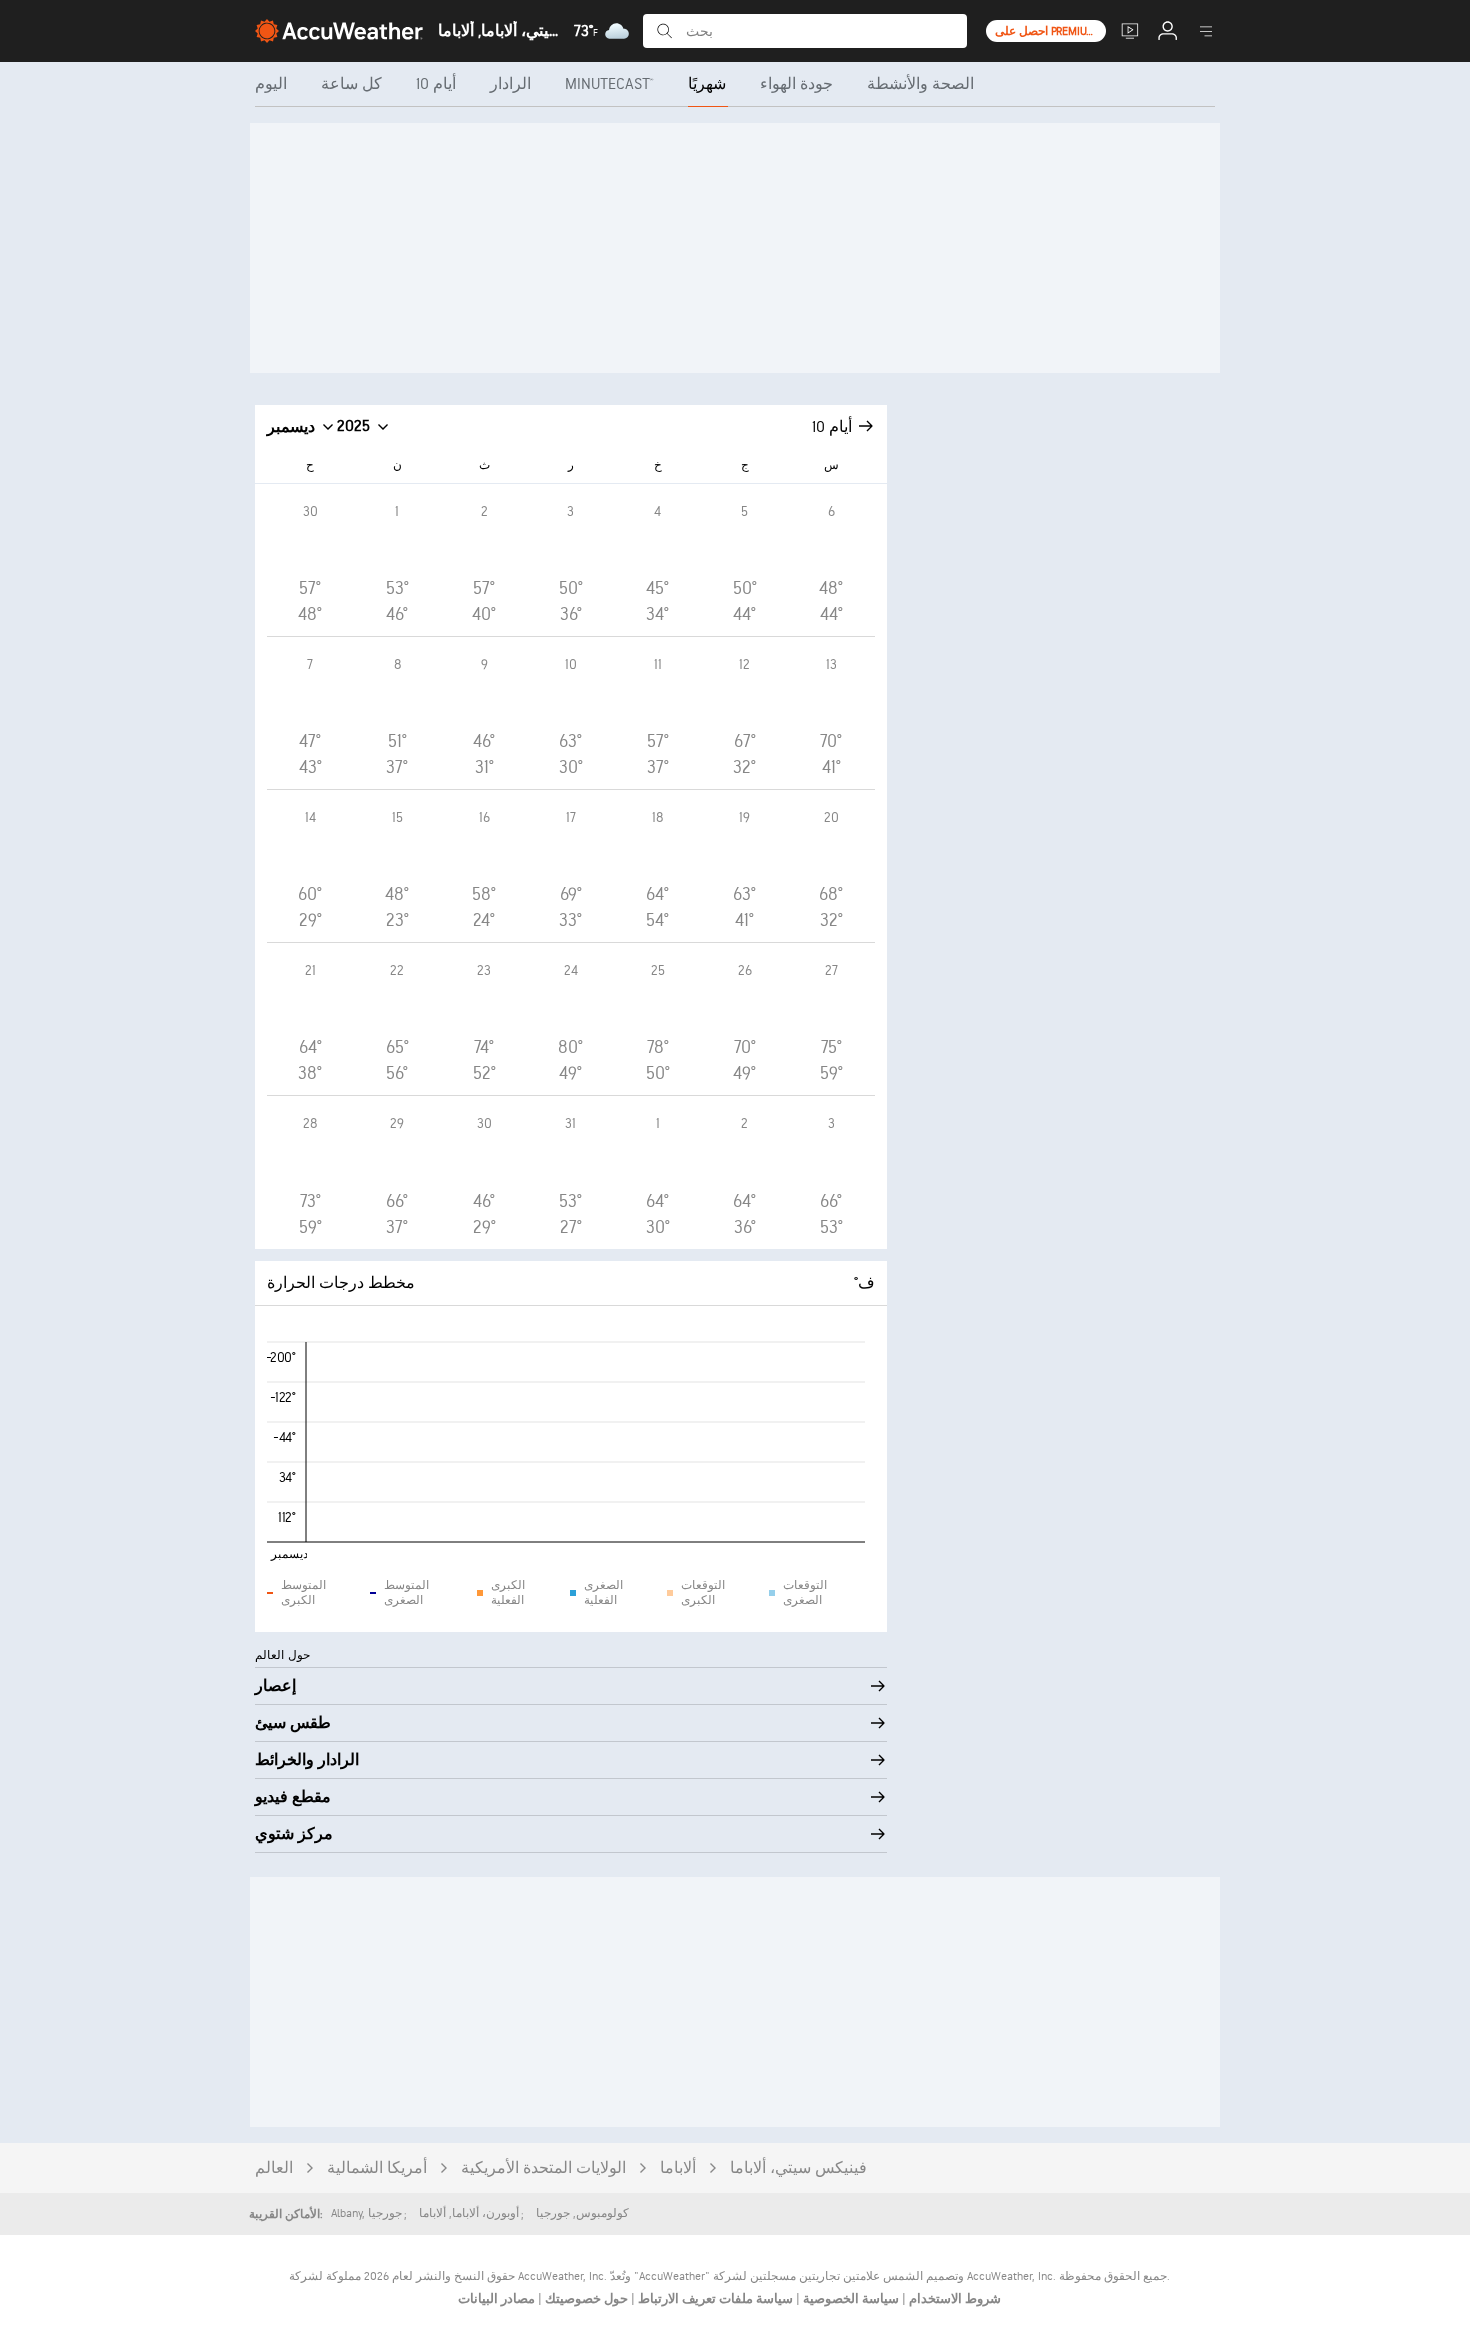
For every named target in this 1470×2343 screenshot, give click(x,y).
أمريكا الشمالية (377, 2168)
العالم (274, 2168)
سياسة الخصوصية (849, 2299)
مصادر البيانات (496, 2299)
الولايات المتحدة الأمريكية (543, 2168)
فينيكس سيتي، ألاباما (798, 2168)
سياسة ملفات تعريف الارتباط (714, 2299)
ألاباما (678, 2168)
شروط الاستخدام (953, 2299)
